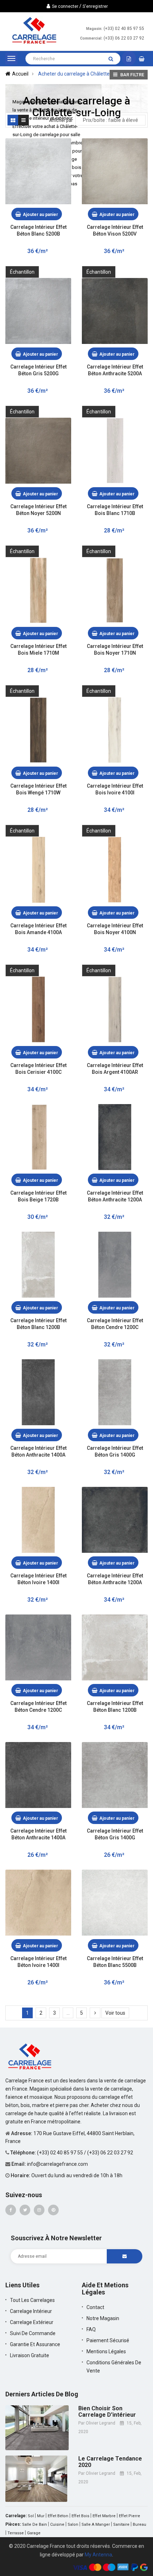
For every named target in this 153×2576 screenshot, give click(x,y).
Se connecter (65, 6)
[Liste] (23, 120)
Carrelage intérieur (31, 2311)
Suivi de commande (33, 2333)
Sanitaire (121, 2525)
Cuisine (57, 2525)
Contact (95, 2307)
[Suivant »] (95, 2013)
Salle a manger (96, 2525)
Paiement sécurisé (108, 2340)
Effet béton (58, 2516)
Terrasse (16, 2533)
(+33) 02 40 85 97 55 (124, 29)
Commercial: (91, 38)
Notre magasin (103, 2318)
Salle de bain (35, 2525)
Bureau (139, 2525)
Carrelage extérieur (32, 2322)
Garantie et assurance (35, 2344)
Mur (41, 2516)
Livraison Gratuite (30, 2355)
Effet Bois (80, 2516)
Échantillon (22, 272)
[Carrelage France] (30, 2056)
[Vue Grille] (13, 120)
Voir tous (115, 2013)
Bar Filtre (132, 75)
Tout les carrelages (32, 2300)
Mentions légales (106, 2351)
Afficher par (61, 120)
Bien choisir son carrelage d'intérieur (107, 2412)
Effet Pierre (130, 2516)
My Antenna (98, 2555)
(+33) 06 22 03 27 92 (124, 38)
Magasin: (94, 29)
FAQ (91, 2329)
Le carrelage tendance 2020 (110, 2462)
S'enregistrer (95, 6)
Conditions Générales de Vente (114, 2367)
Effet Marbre (104, 2516)
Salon (73, 2525)
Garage (34, 2533)
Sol (31, 2516)
